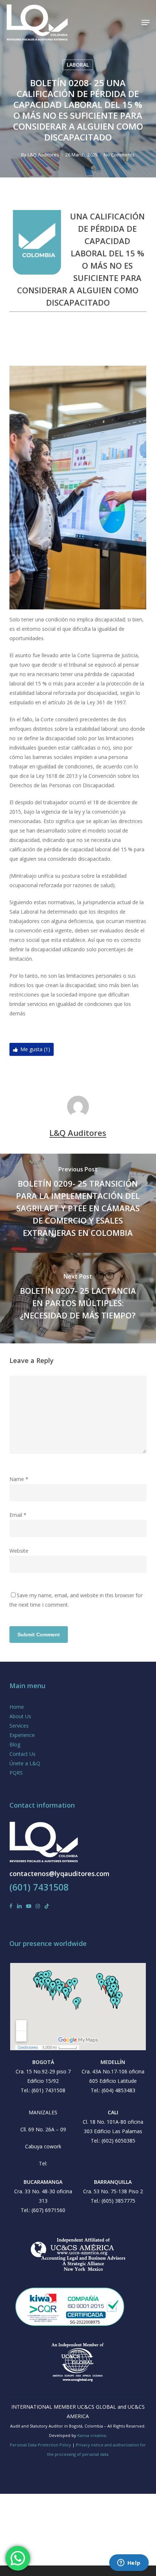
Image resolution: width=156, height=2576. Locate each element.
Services (19, 1726)
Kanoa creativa (92, 2435)
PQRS (16, 1773)
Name (19, 1479)
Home (17, 1707)
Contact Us (22, 1754)
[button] (145, 22)
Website (19, 1551)
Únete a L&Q (25, 1763)
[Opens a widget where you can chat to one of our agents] (129, 2563)
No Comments (119, 155)
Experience (22, 1735)
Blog (15, 1744)
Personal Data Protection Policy (40, 2445)
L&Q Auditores (43, 155)
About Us (20, 1716)
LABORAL (78, 65)
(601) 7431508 (39, 1887)
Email (18, 1515)
